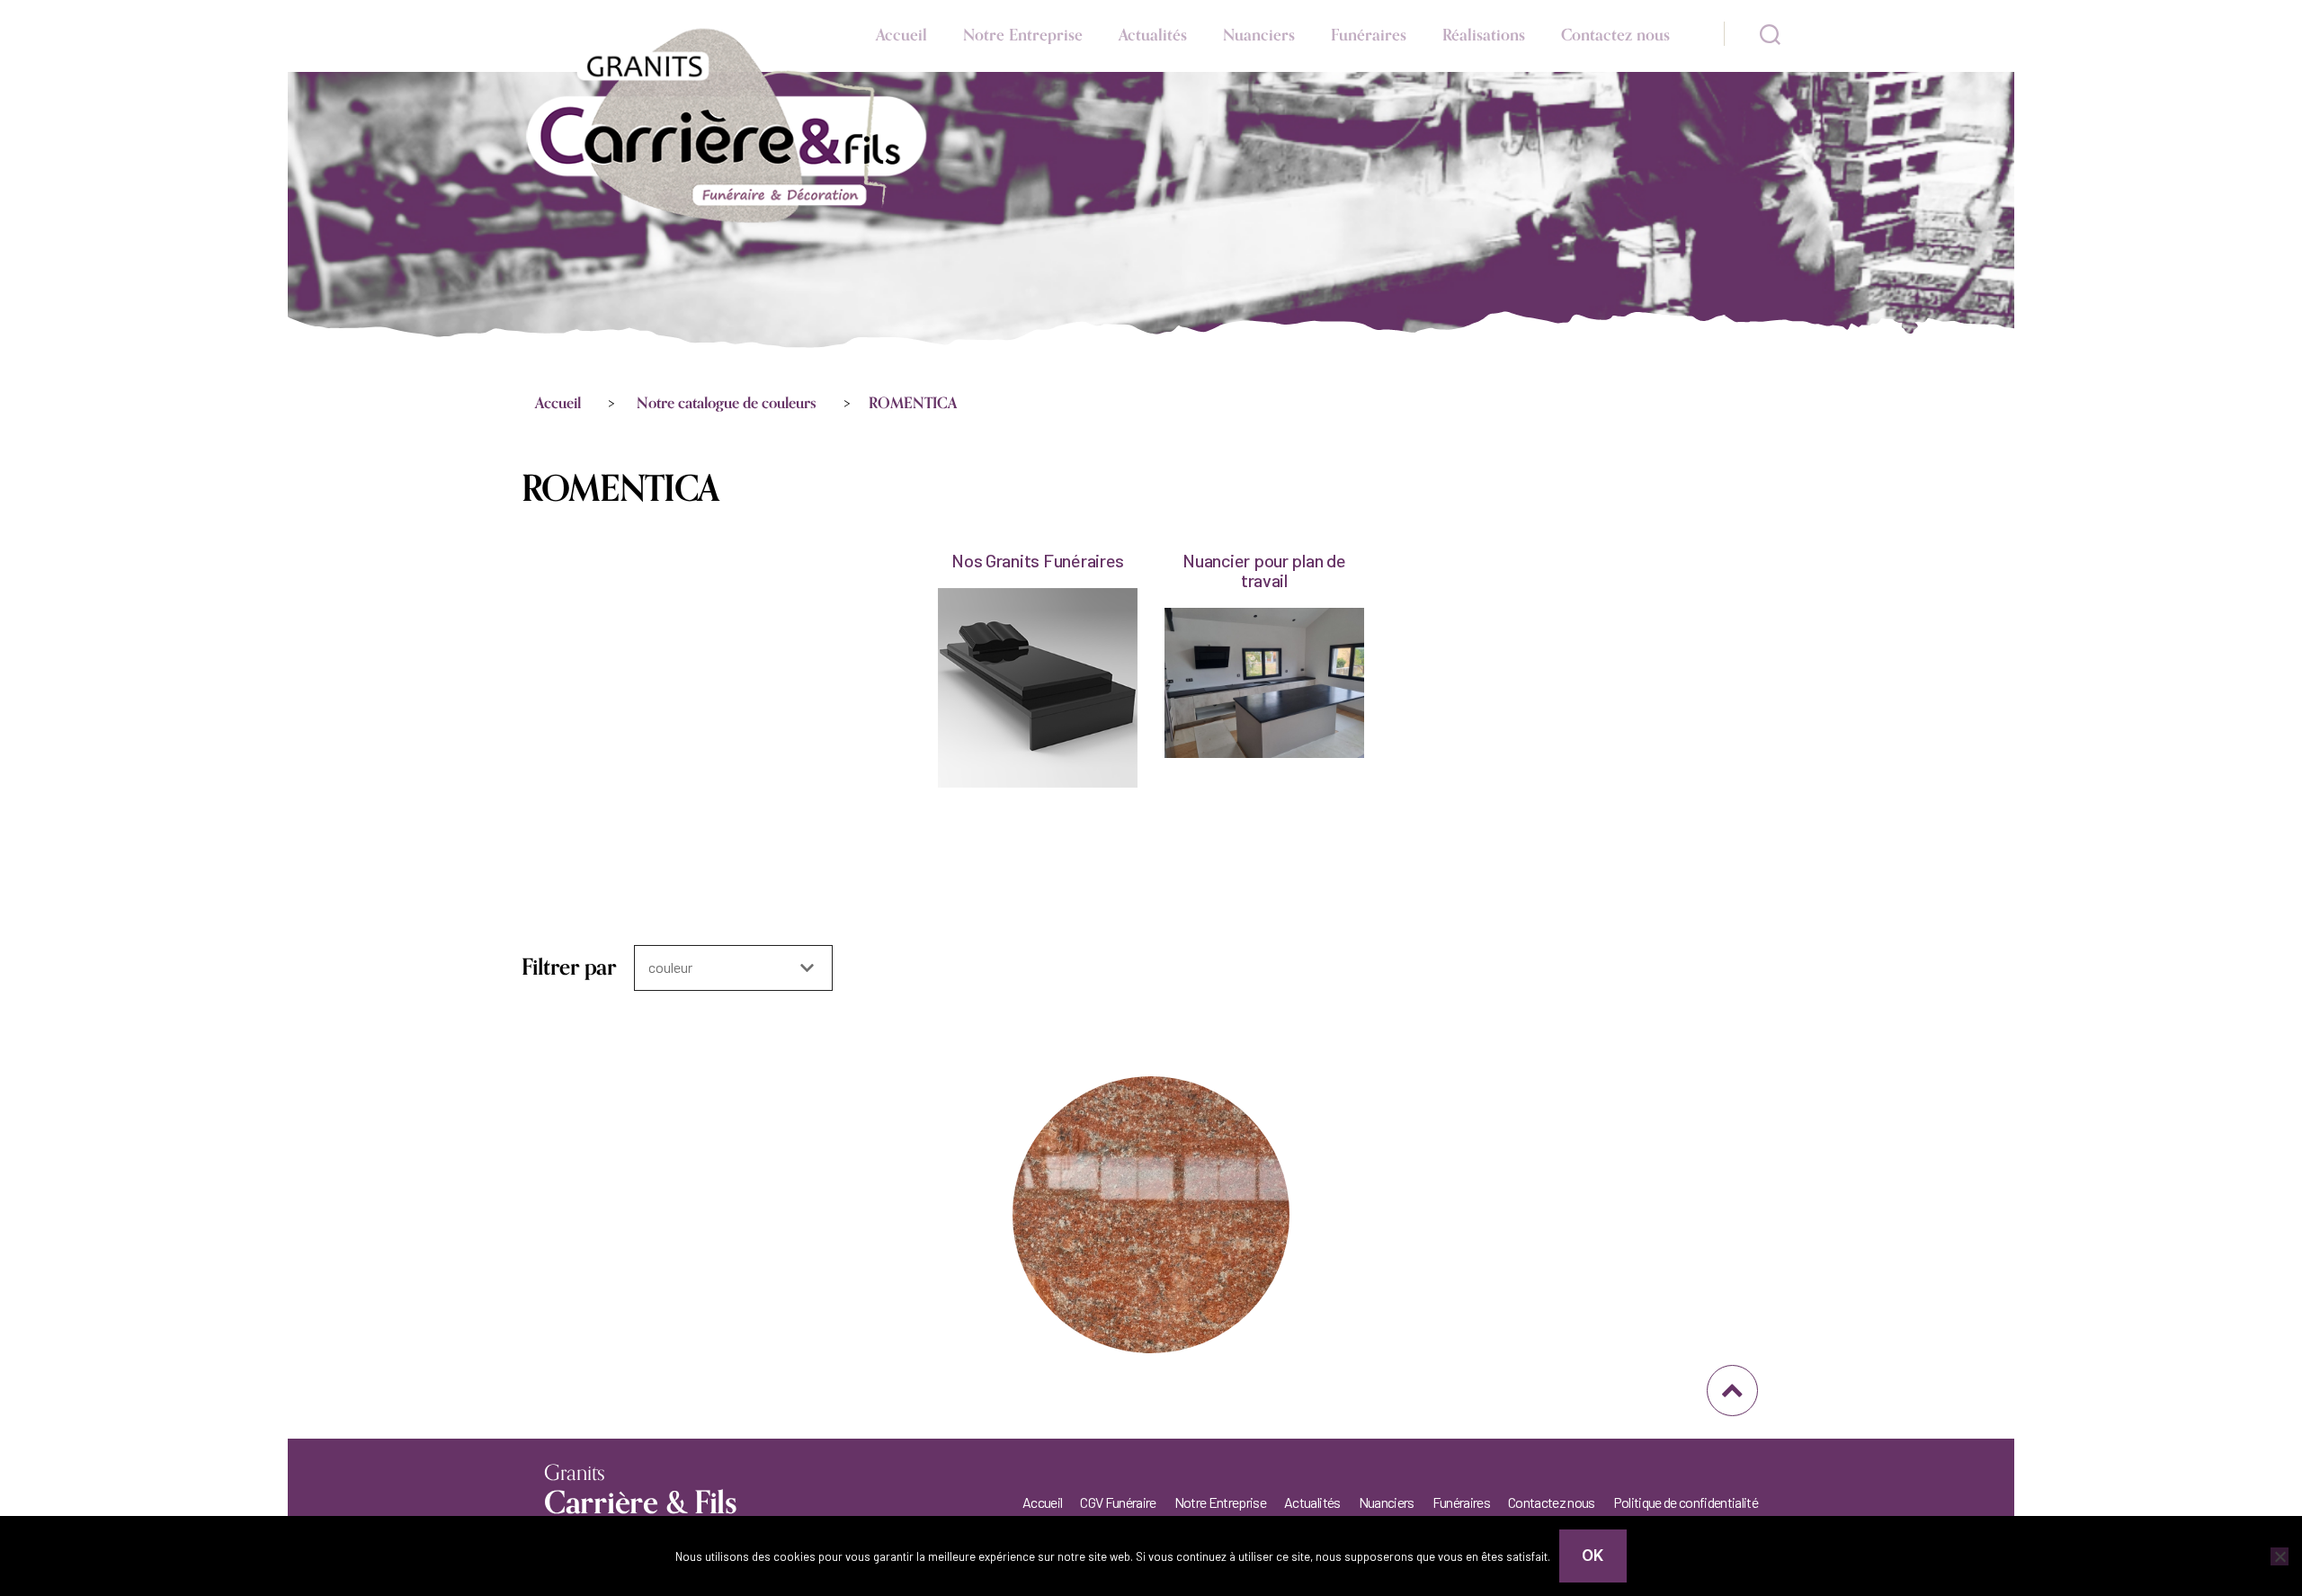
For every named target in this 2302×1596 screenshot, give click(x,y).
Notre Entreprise (1023, 35)
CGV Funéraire (1118, 1502)
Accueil (901, 35)
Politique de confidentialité (1686, 1502)
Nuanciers (1259, 35)
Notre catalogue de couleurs (727, 404)
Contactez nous (1615, 35)
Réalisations (1484, 35)
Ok (1593, 1556)
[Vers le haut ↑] (1732, 1391)
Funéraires (1369, 35)
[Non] (2280, 1556)
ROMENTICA (913, 404)
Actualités (1153, 35)
